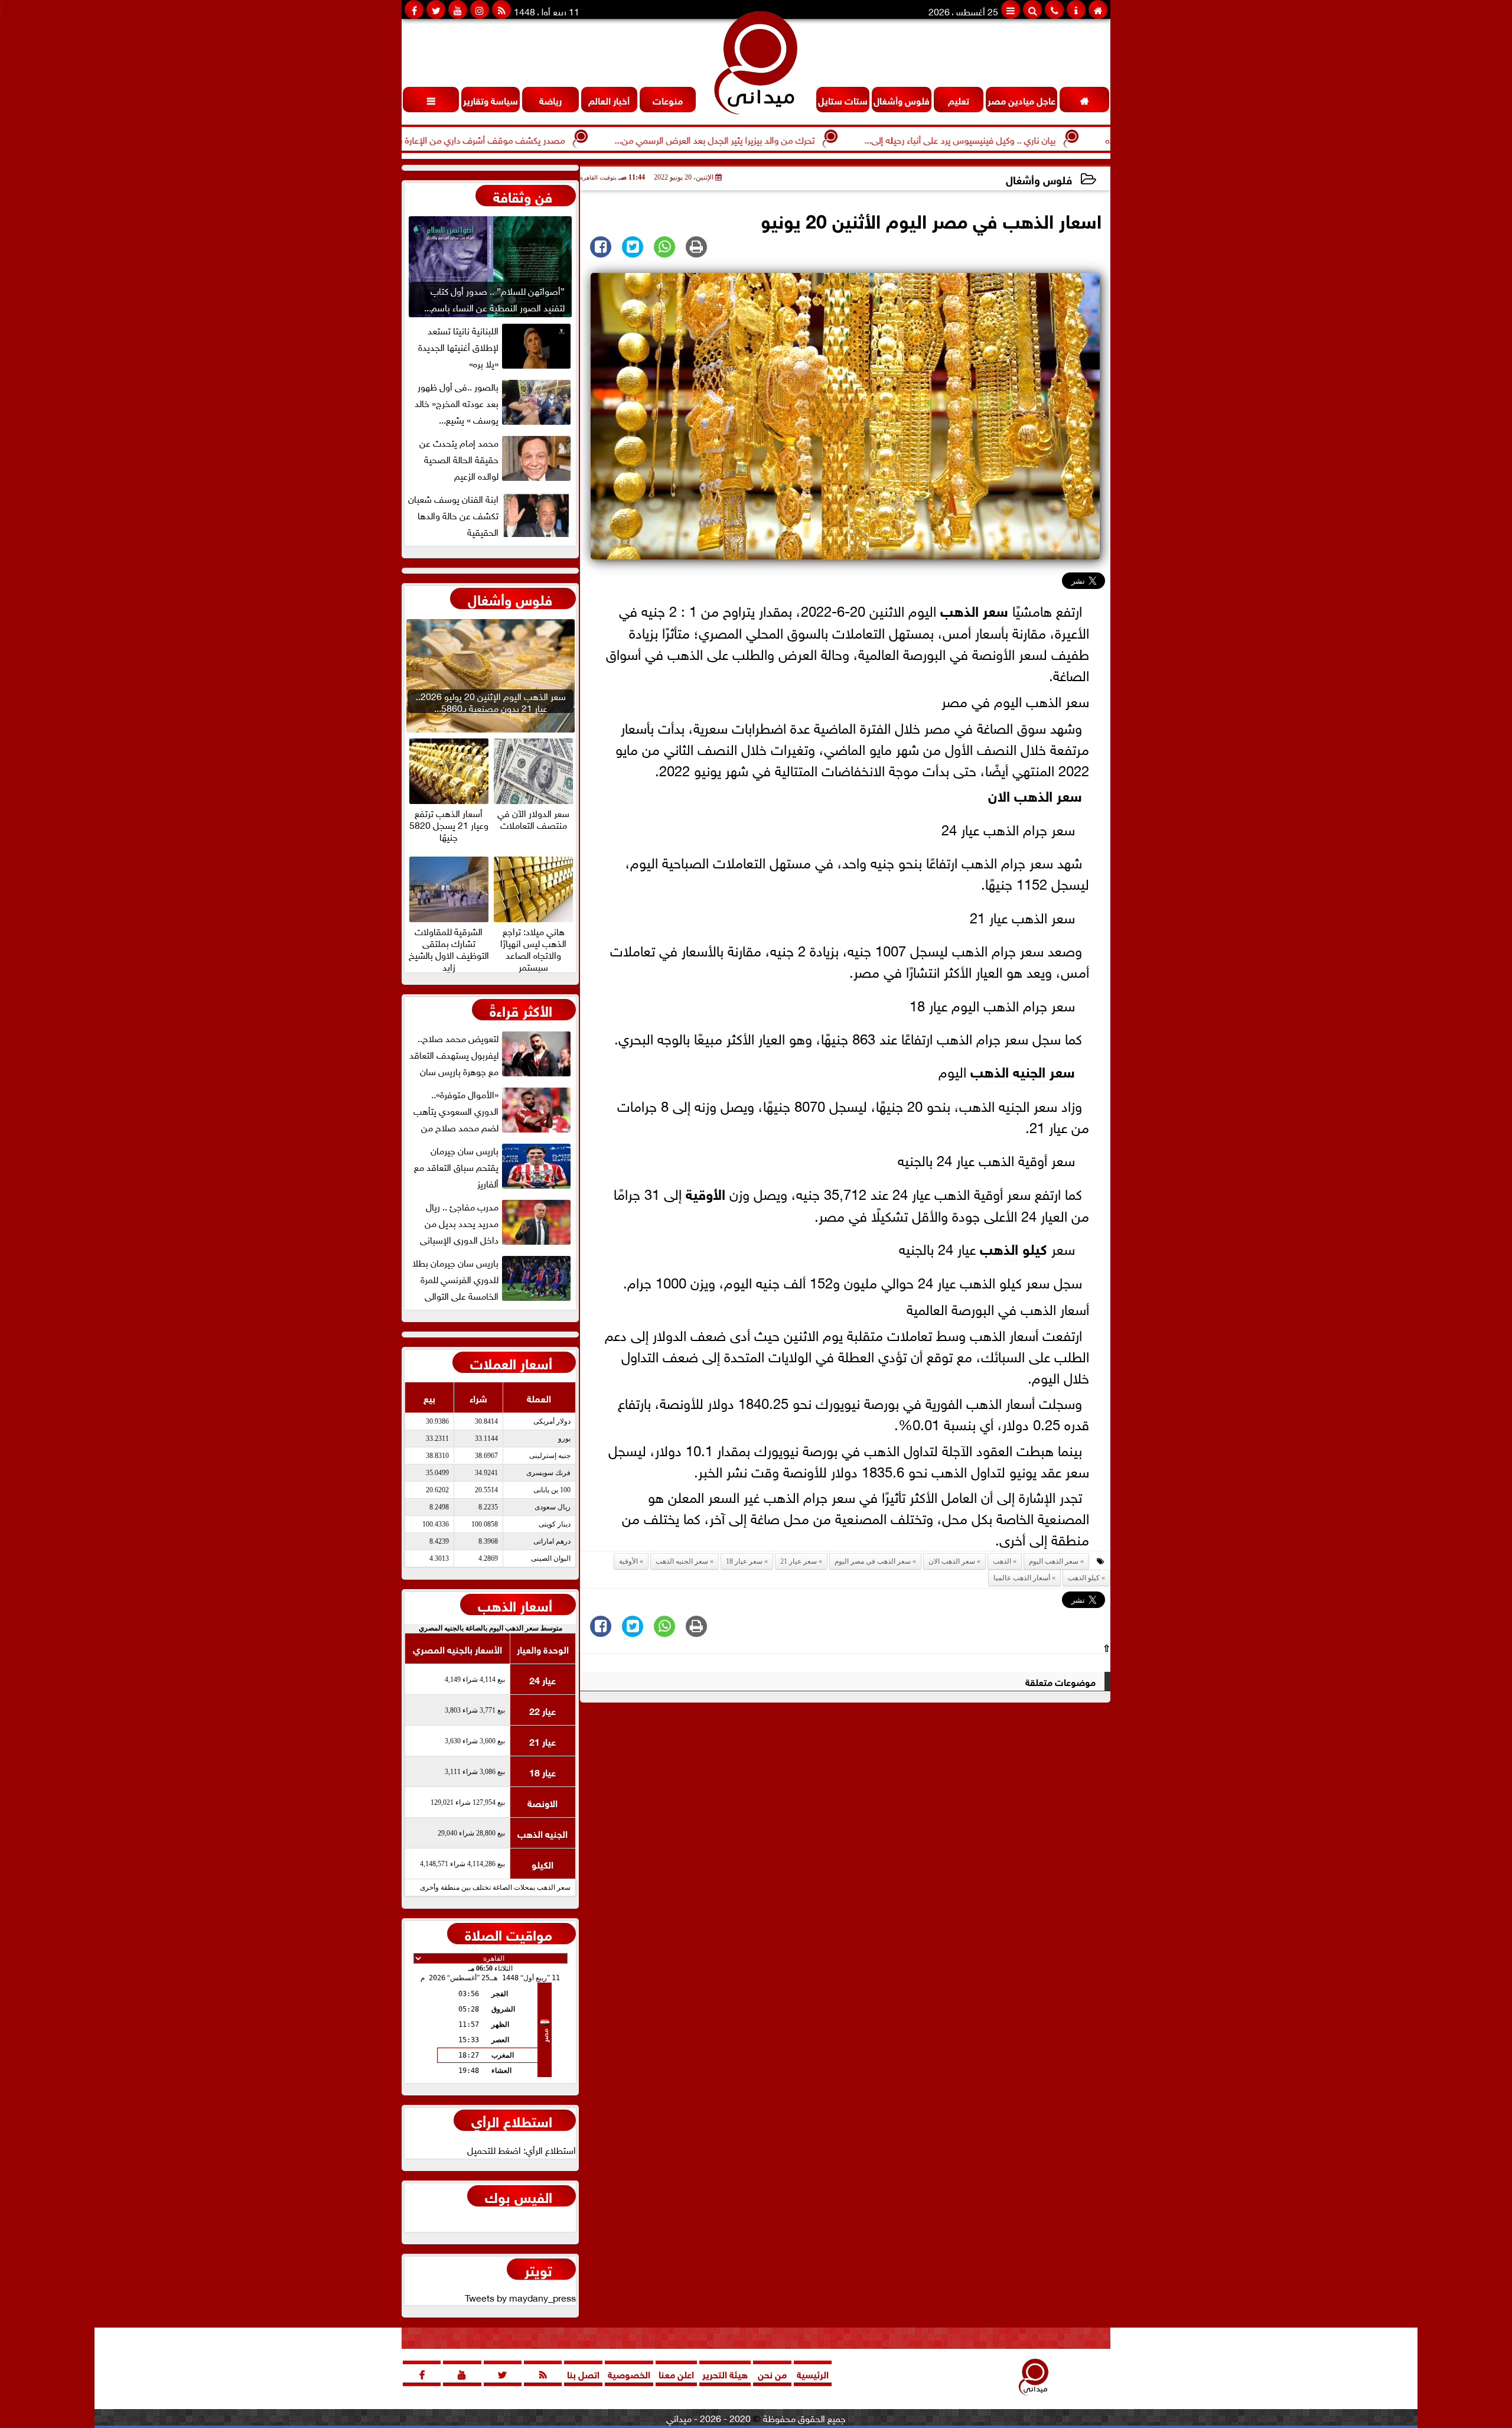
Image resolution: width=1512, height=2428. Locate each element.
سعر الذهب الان (1035, 794)
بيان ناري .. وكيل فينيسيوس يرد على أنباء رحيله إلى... (1042, 139)
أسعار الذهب (515, 1604)
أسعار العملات (511, 1362)
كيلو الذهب (1014, 1247)
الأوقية (706, 1192)
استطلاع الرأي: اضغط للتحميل (522, 2149)
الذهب (959, 609)
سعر (993, 609)
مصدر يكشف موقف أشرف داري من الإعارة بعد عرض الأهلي (535, 139)
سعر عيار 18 (744, 1561)
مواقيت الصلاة (509, 1934)
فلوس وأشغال (1039, 179)
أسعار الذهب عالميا (1022, 1578)
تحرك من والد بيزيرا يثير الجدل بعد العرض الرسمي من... (796, 139)
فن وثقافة (523, 196)
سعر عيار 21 (799, 1561)
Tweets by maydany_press (520, 2297)
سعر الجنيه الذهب (1023, 1070)
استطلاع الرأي (512, 2120)
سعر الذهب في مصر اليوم (873, 1561)
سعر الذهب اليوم (1054, 1561)
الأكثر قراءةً (521, 1010)
